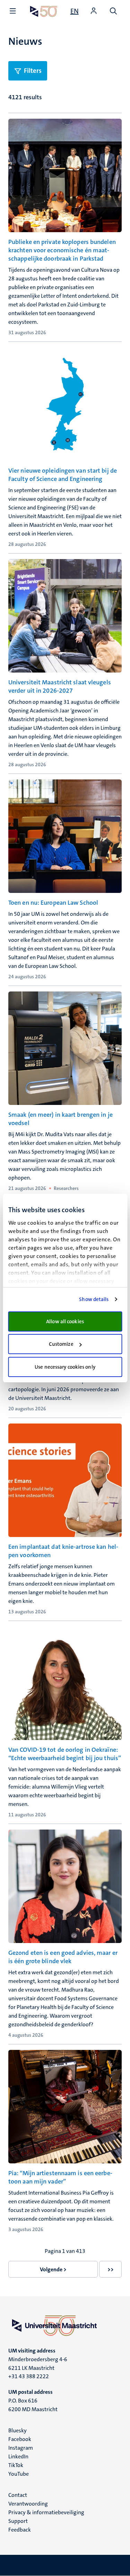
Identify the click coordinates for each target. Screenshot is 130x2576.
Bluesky (18, 2430)
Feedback (20, 2530)
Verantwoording (28, 2504)
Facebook (20, 2439)
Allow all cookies (65, 1321)
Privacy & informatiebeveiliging (46, 2512)
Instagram (21, 2448)
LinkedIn (18, 2456)
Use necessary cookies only (65, 1367)
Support (18, 2521)
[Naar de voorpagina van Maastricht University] (44, 11)
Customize (61, 1344)
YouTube (19, 2474)
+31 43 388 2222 (29, 2376)
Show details (94, 1299)
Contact (18, 2495)
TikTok (16, 2465)
